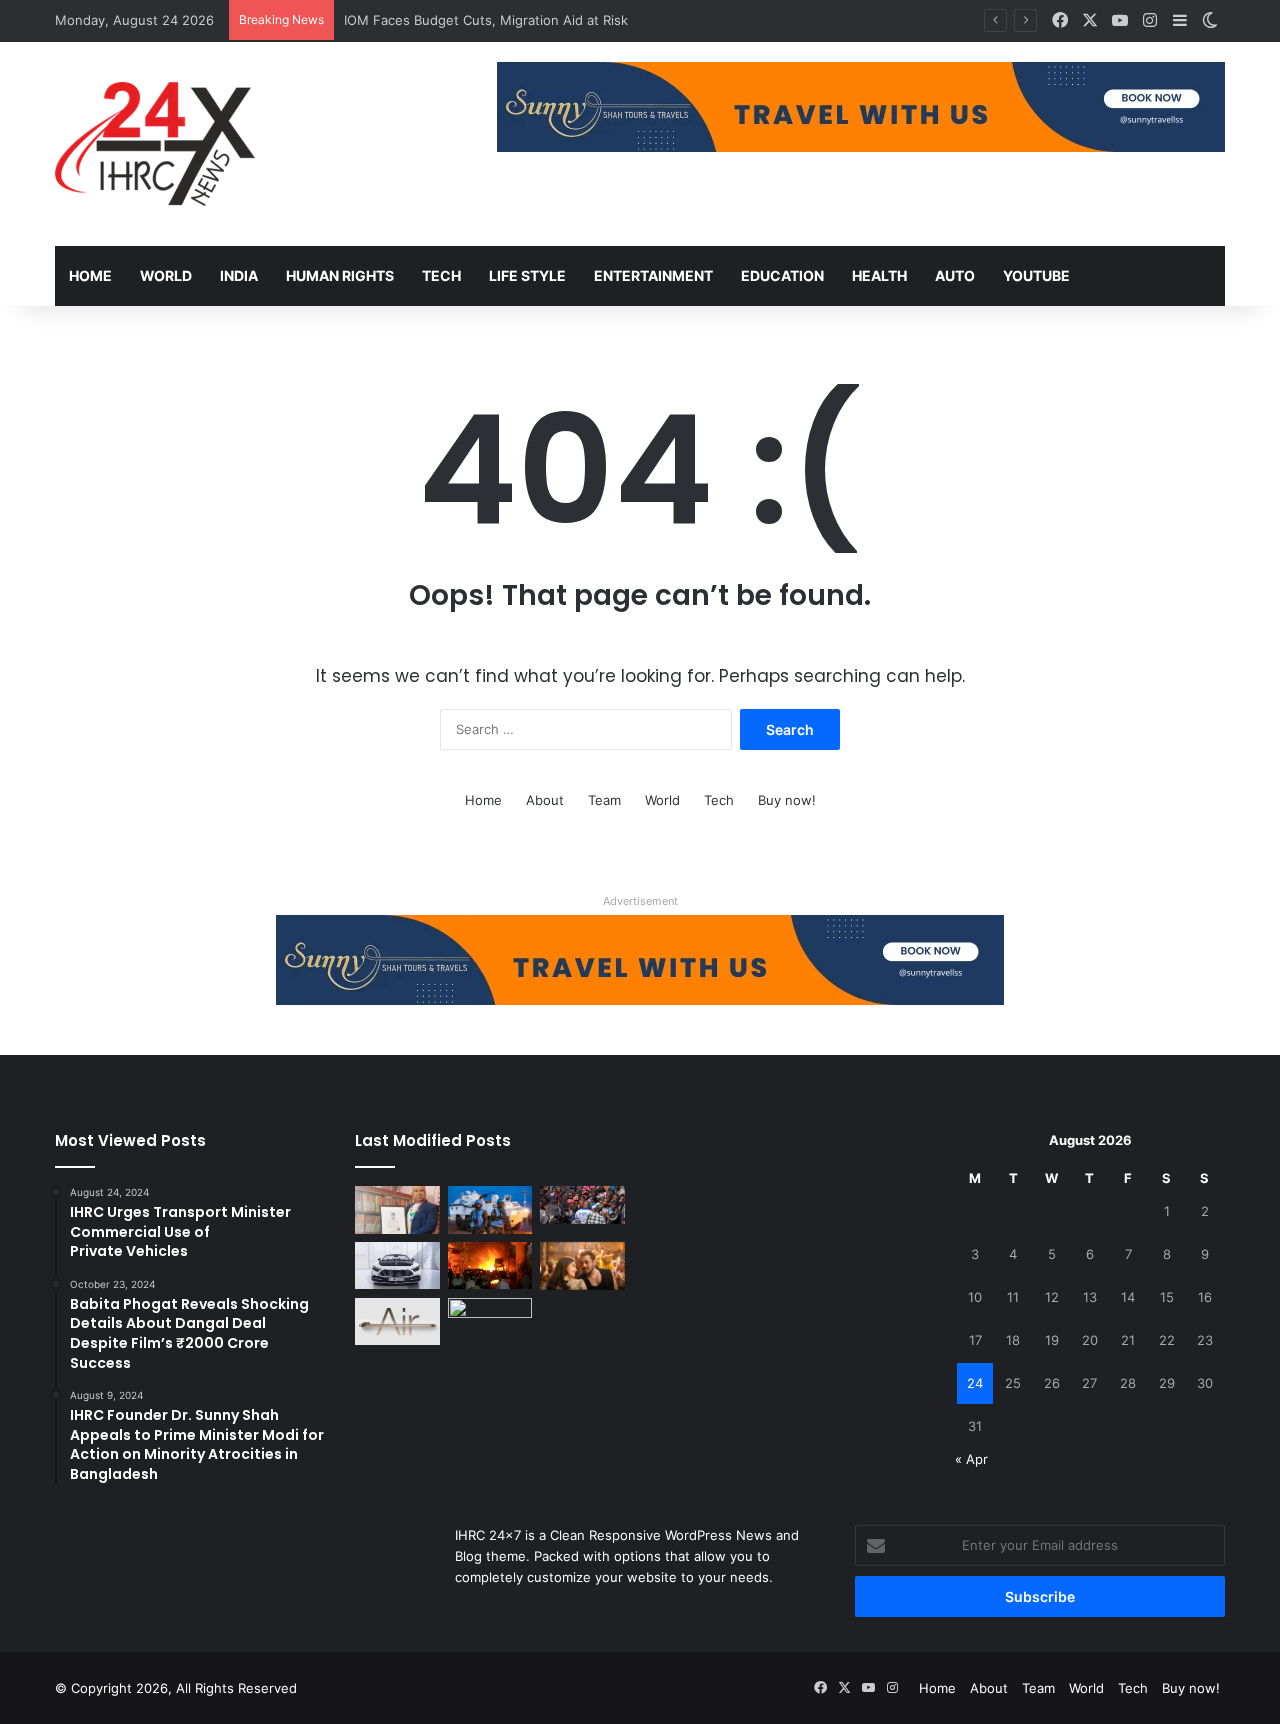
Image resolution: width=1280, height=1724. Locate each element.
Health (879, 275)
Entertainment (653, 275)
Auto (955, 275)
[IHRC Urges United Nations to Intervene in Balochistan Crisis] (490, 1210)
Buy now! (787, 800)
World (166, 275)
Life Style (527, 275)
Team (604, 800)
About (545, 800)
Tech (441, 275)
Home (90, 275)
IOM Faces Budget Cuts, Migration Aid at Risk (486, 20)
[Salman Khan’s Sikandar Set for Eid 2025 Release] (582, 1266)
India (239, 275)
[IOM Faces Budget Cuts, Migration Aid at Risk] (582, 1205)
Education (782, 275)
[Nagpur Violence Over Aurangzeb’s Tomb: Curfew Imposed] (490, 1266)
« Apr (971, 1459)
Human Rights (340, 275)
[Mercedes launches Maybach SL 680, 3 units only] (397, 1266)
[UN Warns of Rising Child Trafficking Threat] (490, 1322)
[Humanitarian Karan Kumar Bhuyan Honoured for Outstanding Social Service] (397, 1210)
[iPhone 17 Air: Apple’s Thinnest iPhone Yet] (397, 1322)
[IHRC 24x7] (155, 144)
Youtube (1036, 275)
